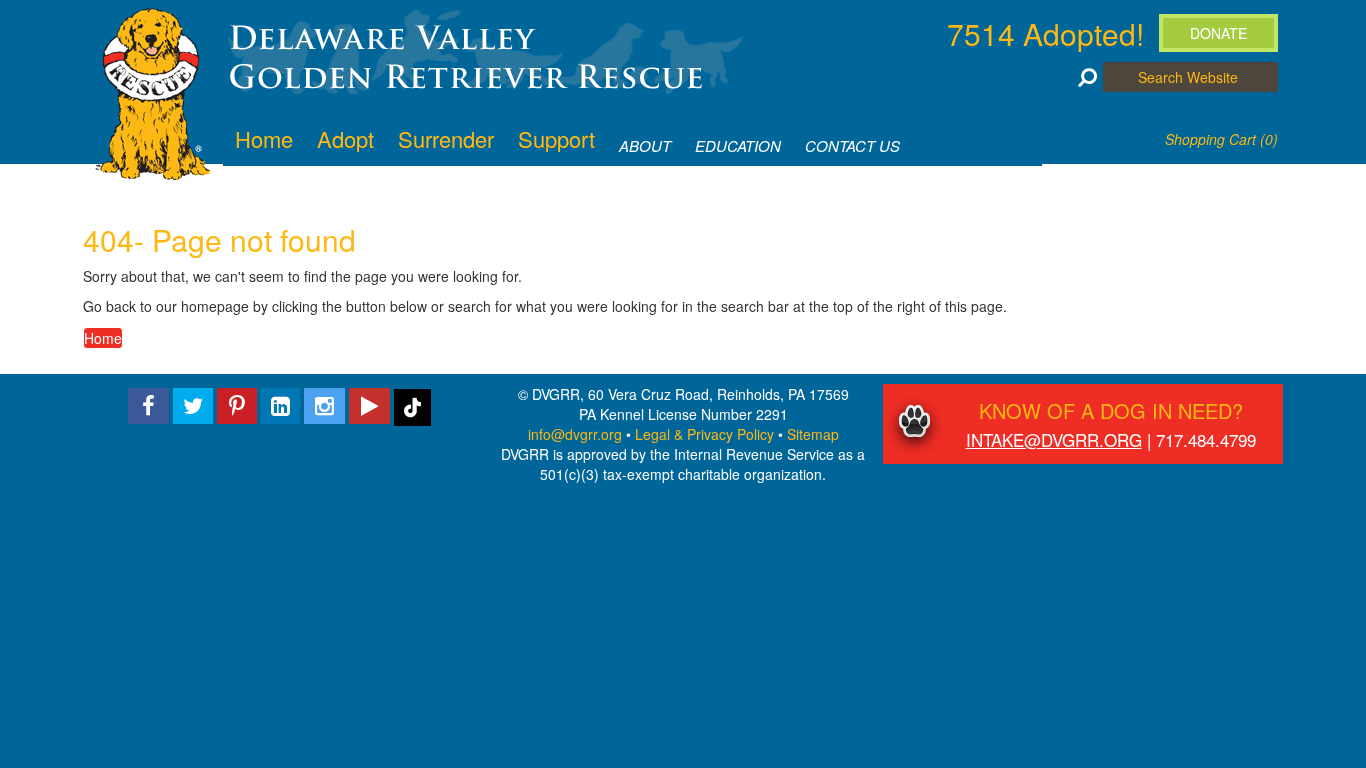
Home (103, 338)
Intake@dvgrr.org (1054, 439)
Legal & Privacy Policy (704, 434)
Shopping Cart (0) (1221, 139)
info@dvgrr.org (575, 434)
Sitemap (813, 434)
